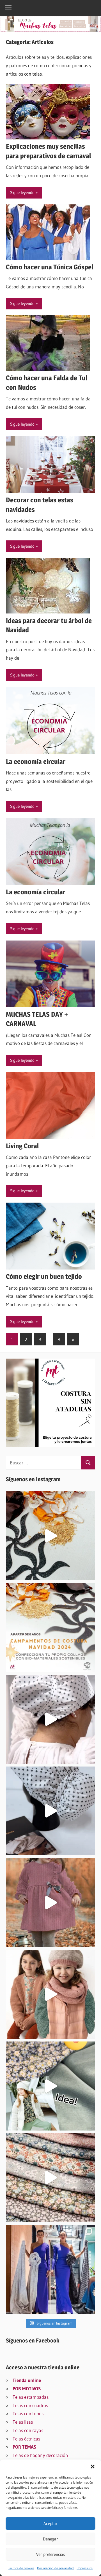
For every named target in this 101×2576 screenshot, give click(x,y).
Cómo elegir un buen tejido (44, 1276)
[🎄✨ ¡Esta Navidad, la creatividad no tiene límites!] (50, 1536)
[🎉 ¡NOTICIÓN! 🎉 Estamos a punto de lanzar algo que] (50, 1811)
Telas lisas (23, 2422)
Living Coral (22, 1146)
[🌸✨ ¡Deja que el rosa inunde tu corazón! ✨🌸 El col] (50, 1903)
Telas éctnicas (26, 2439)
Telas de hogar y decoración (40, 2455)
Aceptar (50, 2524)
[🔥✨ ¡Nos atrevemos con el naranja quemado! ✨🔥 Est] (50, 1994)
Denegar (50, 2539)
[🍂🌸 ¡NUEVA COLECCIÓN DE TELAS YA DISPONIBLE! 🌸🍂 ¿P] (50, 2178)
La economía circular (36, 761)
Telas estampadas (31, 2397)
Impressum (85, 2568)
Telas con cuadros (30, 2405)
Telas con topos (28, 2413)
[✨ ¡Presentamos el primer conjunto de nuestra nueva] (50, 2086)
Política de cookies (21, 2568)
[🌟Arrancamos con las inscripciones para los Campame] (50, 1628)
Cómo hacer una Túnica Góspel (50, 267)
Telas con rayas (28, 2430)
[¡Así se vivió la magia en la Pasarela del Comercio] (50, 2269)
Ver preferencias (51, 2554)
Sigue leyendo (22, 193)
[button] (93, 2467)
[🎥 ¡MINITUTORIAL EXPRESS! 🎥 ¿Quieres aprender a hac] (50, 1719)
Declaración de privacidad (55, 2568)
